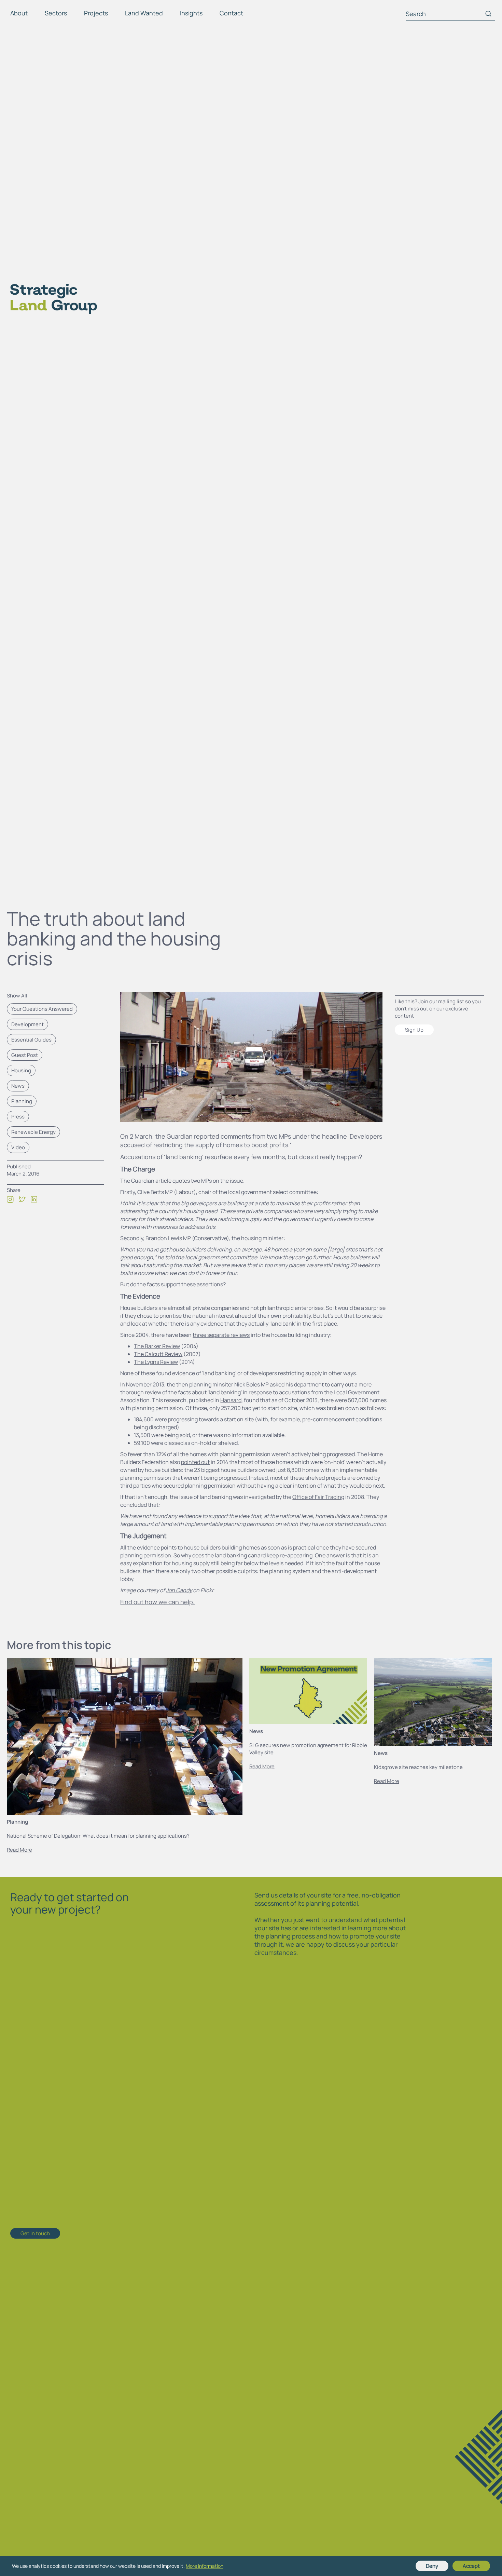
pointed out (195, 1462)
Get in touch (35, 2233)
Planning (22, 1101)
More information (205, 2566)
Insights (191, 13)
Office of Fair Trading (318, 1497)
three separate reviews (221, 1335)
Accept (471, 2566)
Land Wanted (144, 13)
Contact (231, 13)
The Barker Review (157, 1346)
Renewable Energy (33, 1132)
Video (18, 1147)
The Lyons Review (156, 1362)
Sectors (56, 13)
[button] (21, 15)
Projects (96, 13)
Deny (432, 2566)
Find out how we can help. (157, 1602)
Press (18, 1117)
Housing (21, 1070)
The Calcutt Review (158, 1354)
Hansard (231, 1400)
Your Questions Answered (42, 1009)
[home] (48, 299)
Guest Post (25, 1055)
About (19, 13)
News (18, 1086)
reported (207, 1136)
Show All (17, 996)
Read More (19, 1850)
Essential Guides (31, 1040)
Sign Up (414, 1030)
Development (27, 1024)
